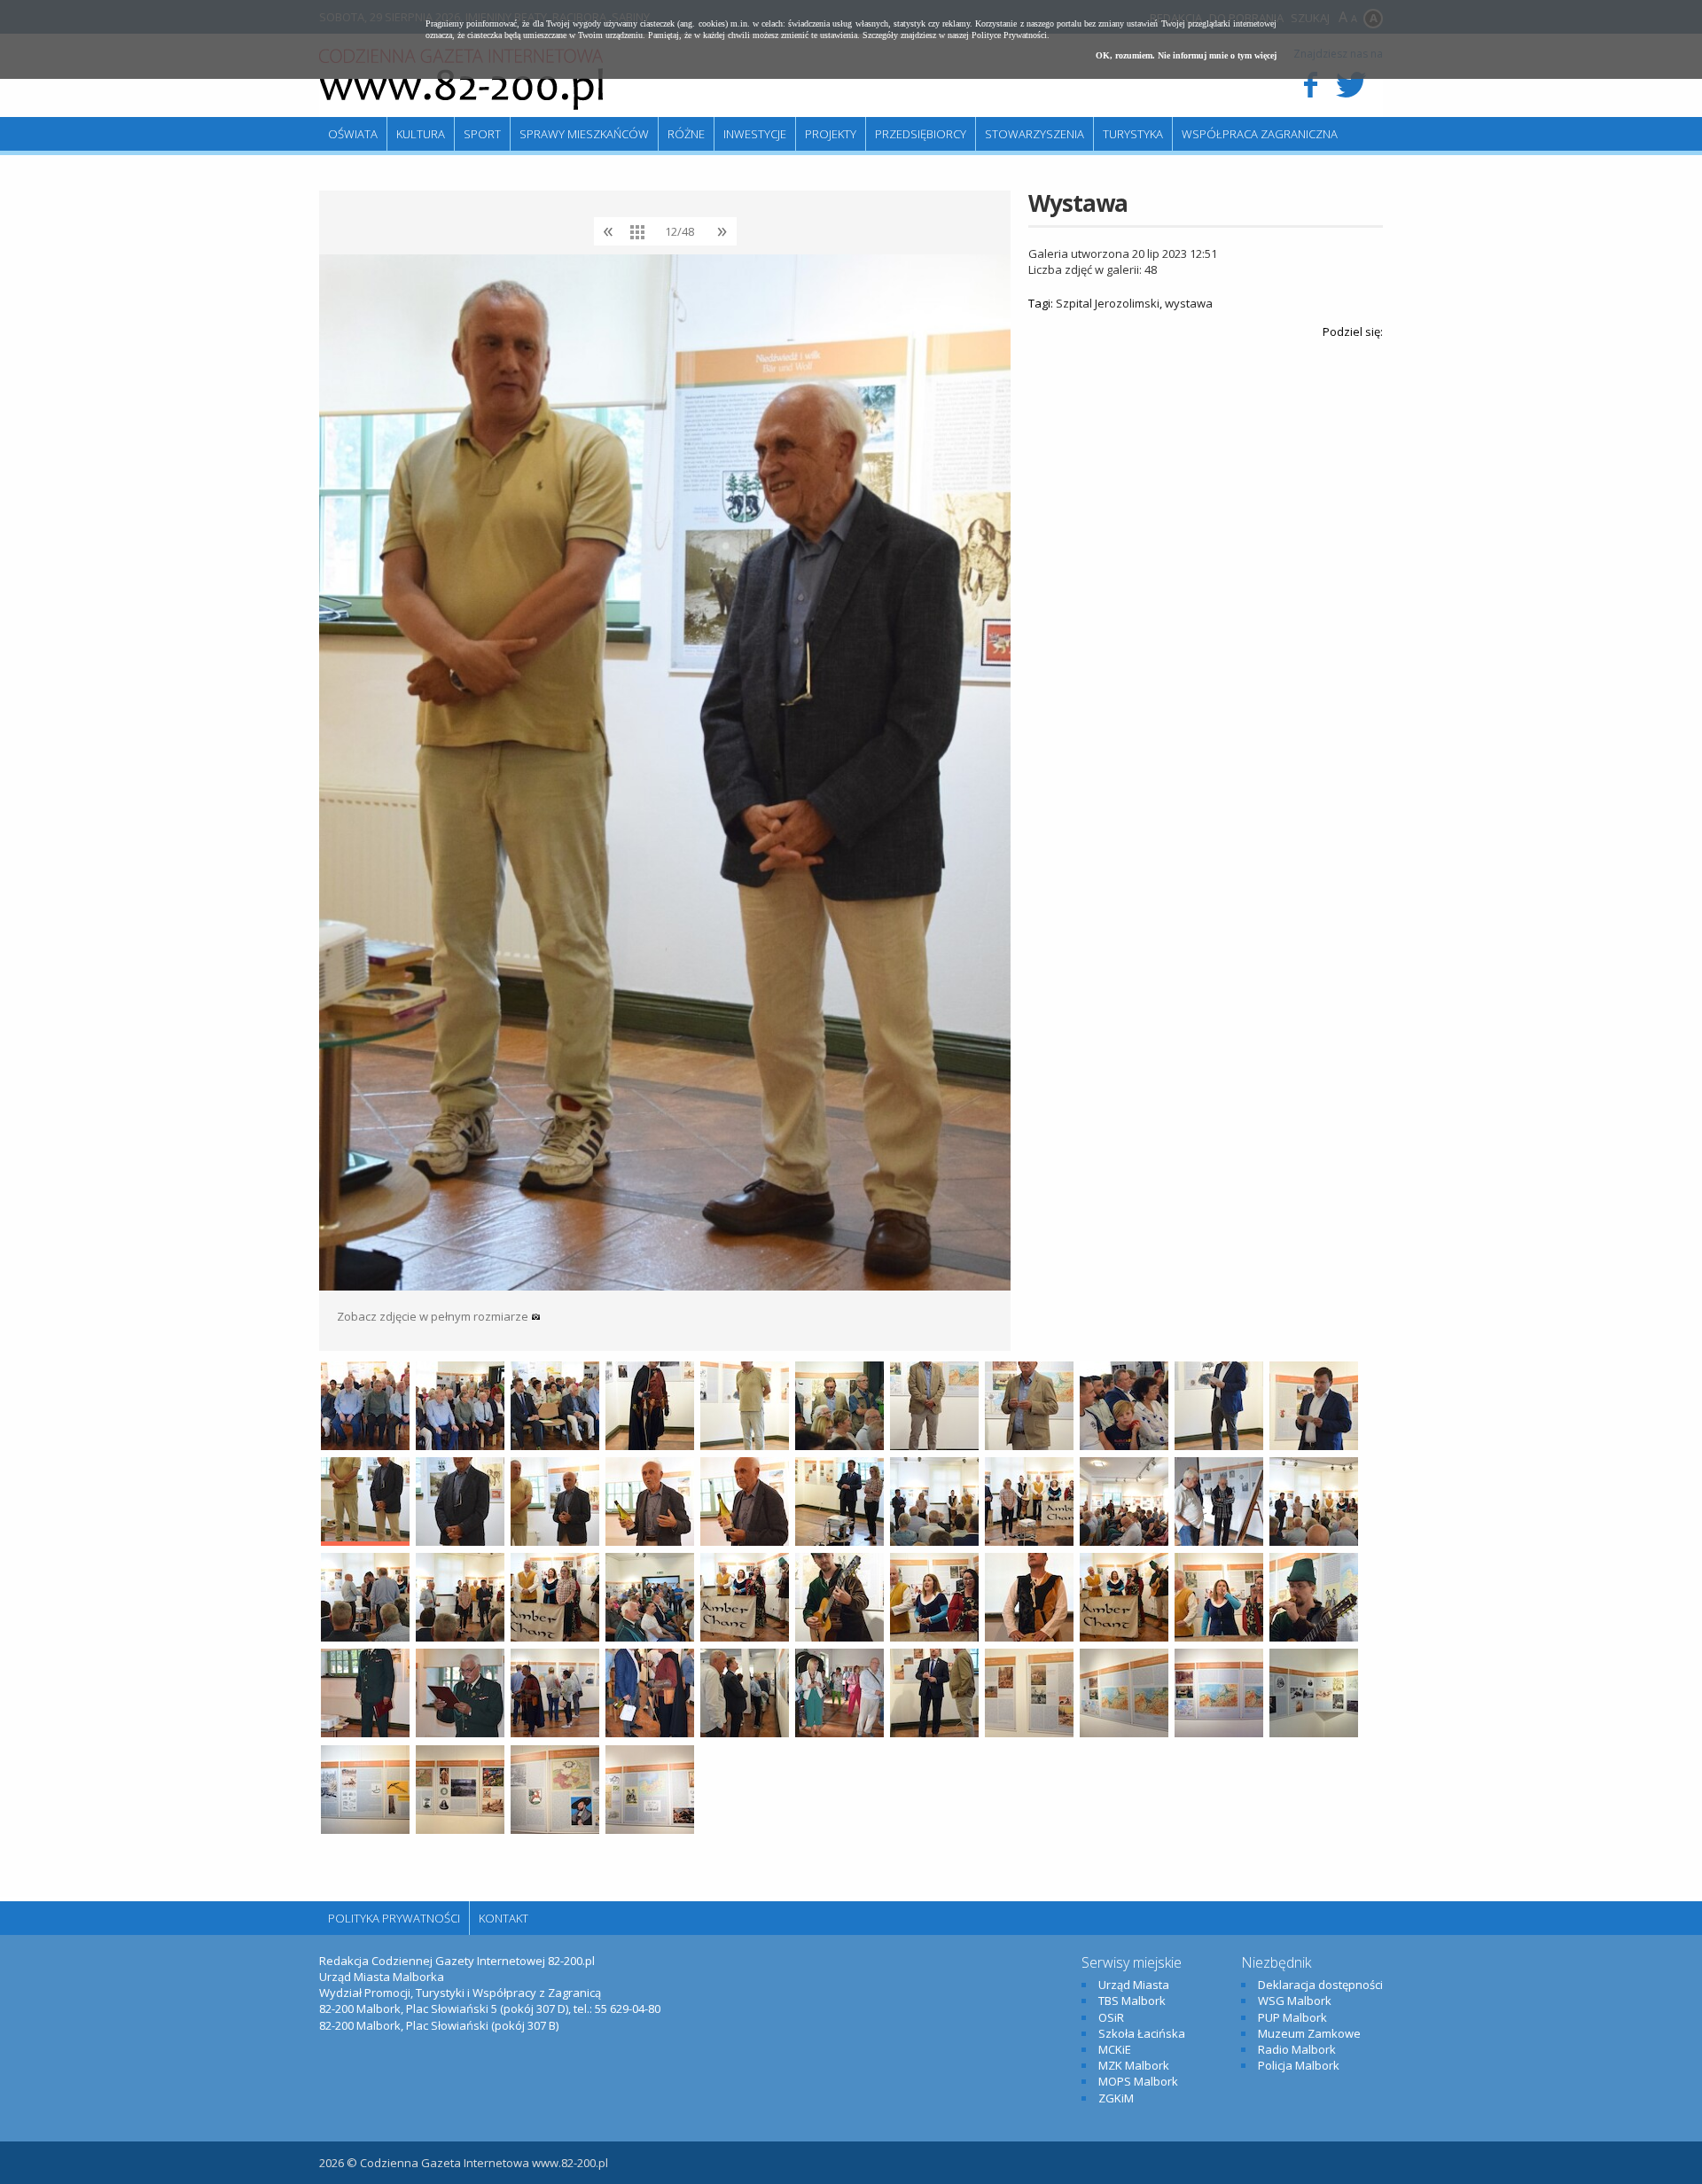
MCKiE (1115, 2049)
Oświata (353, 134)
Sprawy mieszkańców (584, 134)
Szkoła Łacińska (1142, 2033)
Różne (686, 134)
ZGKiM (1116, 2098)
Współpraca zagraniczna (1260, 134)
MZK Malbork (1134, 2065)
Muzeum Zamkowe (1309, 2033)
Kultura (421, 134)
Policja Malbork (1299, 2065)
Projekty (831, 134)
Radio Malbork (1297, 2049)
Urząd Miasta (1134, 1985)
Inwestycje (755, 134)
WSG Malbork (1295, 2001)
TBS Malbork (1132, 2001)
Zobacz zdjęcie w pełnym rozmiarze (434, 1316)
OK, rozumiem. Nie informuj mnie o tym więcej (1186, 55)
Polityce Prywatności (1009, 35)
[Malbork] (461, 80)
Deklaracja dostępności (1320, 1985)
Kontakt (504, 1918)
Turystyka (1133, 134)
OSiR (1111, 2017)
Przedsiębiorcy (921, 134)
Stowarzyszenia (1034, 134)
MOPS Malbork (1138, 2081)
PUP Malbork (1292, 2017)
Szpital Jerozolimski (1108, 303)
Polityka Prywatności (394, 1918)
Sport (482, 134)
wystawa (1189, 303)
